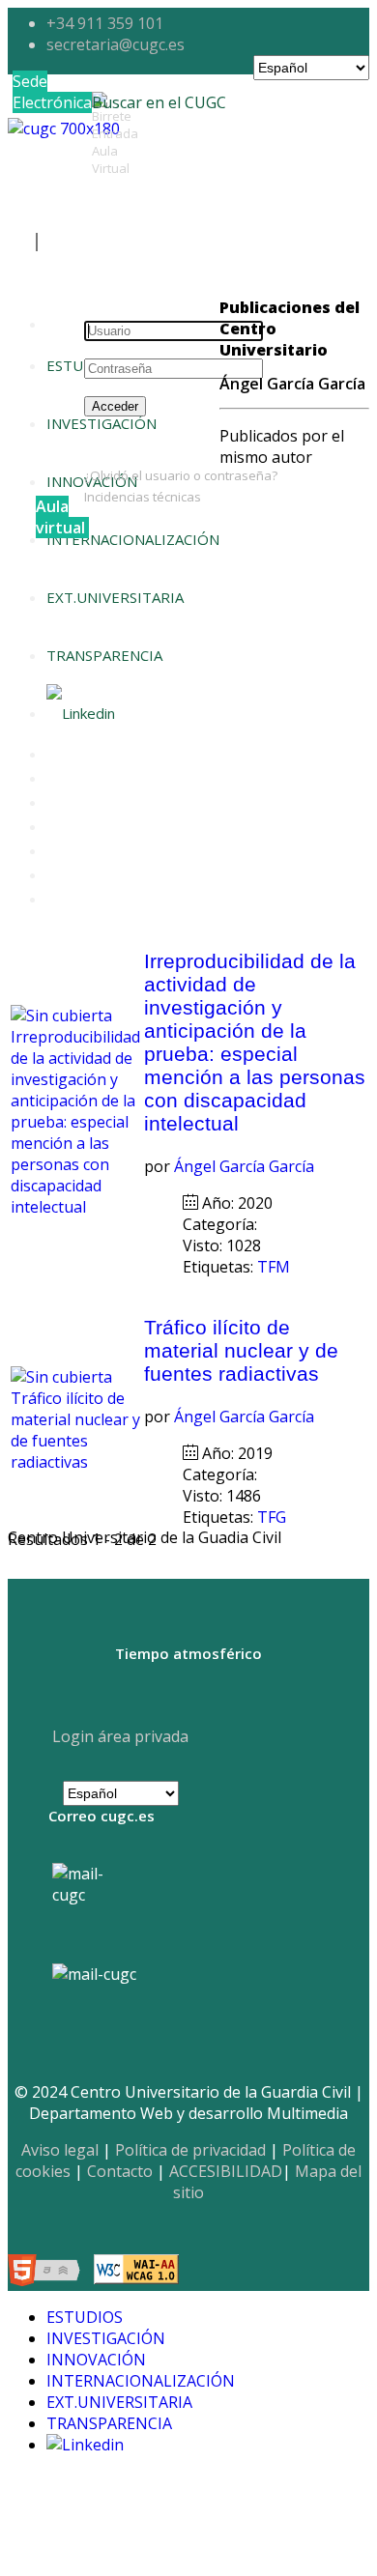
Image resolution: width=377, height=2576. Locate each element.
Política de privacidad (190, 2150)
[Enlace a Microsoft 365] (94, 1974)
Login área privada (118, 1736)
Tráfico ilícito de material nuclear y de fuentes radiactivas (241, 1350)
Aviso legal (60, 2150)
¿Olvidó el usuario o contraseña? (181, 475)
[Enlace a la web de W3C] (49, 2273)
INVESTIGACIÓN (106, 2338)
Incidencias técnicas (143, 497)
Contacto (120, 2171)
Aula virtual (60, 517)
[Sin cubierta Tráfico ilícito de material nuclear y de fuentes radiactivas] (75, 1462)
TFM (275, 1267)
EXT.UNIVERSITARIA (115, 597)
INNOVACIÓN (96, 2360)
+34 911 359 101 (105, 23)
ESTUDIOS (82, 365)
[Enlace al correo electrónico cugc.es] (93, 1904)
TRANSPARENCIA (104, 655)
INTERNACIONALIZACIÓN (133, 539)
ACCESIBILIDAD (226, 2171)
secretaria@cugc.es (116, 44)
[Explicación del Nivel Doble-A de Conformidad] (136, 2273)
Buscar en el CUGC (159, 102)
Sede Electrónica (52, 92)
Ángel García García (244, 1166)
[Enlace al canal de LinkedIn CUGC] (81, 713)
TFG (274, 1517)
